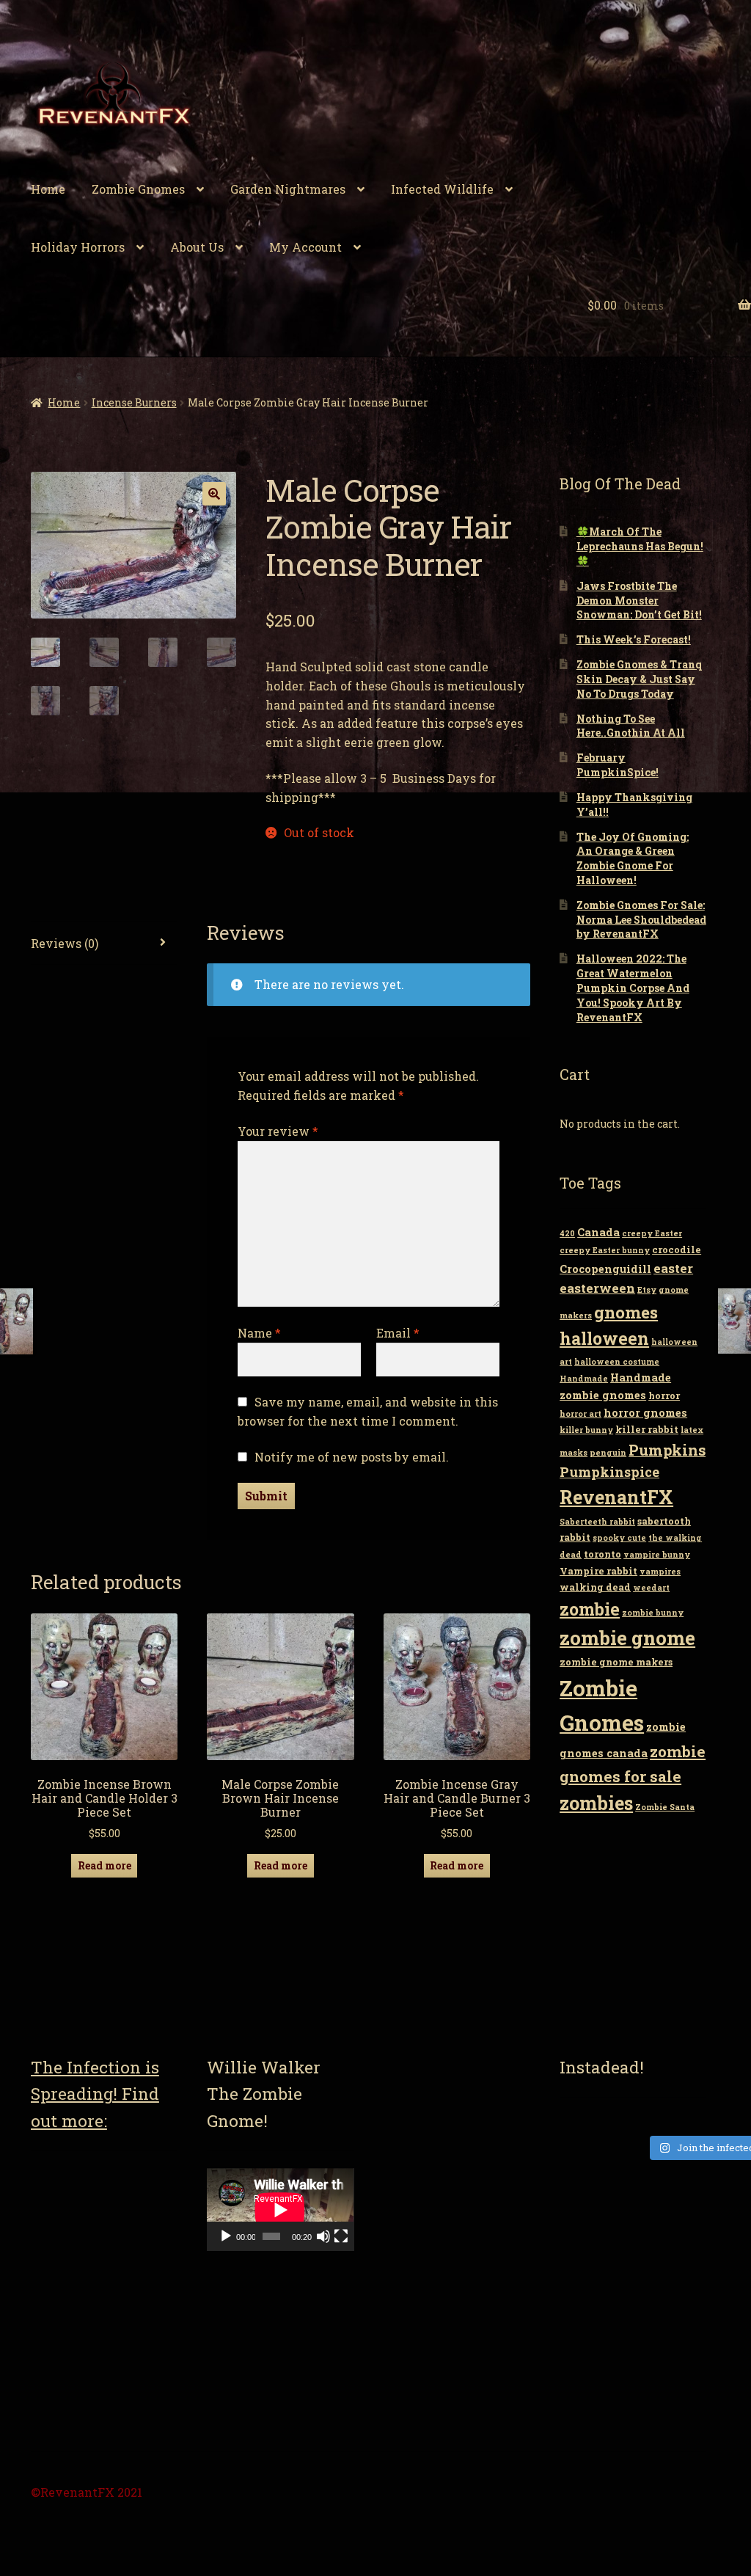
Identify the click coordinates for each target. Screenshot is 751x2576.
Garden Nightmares (288, 189)
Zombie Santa (665, 1807)
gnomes (626, 1312)
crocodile (677, 1249)
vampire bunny (657, 1555)
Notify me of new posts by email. (352, 1457)
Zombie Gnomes (138, 189)
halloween (604, 1338)
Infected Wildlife (442, 189)
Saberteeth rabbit (597, 1522)
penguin (608, 1453)
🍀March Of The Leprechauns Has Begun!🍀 (640, 546)
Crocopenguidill (605, 1269)
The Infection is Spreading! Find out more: (95, 2094)
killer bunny (586, 1430)
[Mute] (323, 2236)
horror (664, 1395)
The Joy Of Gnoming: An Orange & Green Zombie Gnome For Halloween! (633, 858)
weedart (651, 1588)
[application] (280, 2210)
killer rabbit (647, 1429)
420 (567, 1233)
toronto (602, 1554)
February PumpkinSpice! (618, 765)
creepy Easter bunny (605, 1250)
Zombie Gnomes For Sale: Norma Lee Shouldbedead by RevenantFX (641, 920)
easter (673, 1268)
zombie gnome (627, 1638)
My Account (305, 247)
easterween (597, 1288)
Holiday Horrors (78, 247)
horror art (580, 1414)
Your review (278, 1131)
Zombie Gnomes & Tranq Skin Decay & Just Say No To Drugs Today (639, 679)
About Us (197, 247)
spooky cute (619, 1538)
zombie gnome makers (616, 1662)
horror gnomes (645, 1413)
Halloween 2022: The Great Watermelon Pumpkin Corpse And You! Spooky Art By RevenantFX (633, 988)
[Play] (226, 2236)
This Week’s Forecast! (634, 639)
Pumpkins (667, 1450)
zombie (590, 1609)
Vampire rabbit (598, 1571)
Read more (105, 1865)
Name (259, 1333)
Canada (598, 1232)
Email (398, 1333)
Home (48, 189)
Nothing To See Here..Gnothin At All (631, 726)
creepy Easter (652, 1233)
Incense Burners (134, 402)
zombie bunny (653, 1613)
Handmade (584, 1379)
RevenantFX (616, 1497)
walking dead (595, 1587)
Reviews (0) (65, 943)
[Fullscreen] (341, 2236)
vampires (660, 1572)
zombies (596, 1803)
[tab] (104, 944)
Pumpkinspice (609, 1472)
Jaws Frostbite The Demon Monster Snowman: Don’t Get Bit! (639, 601)
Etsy (647, 1290)
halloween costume (617, 1362)
